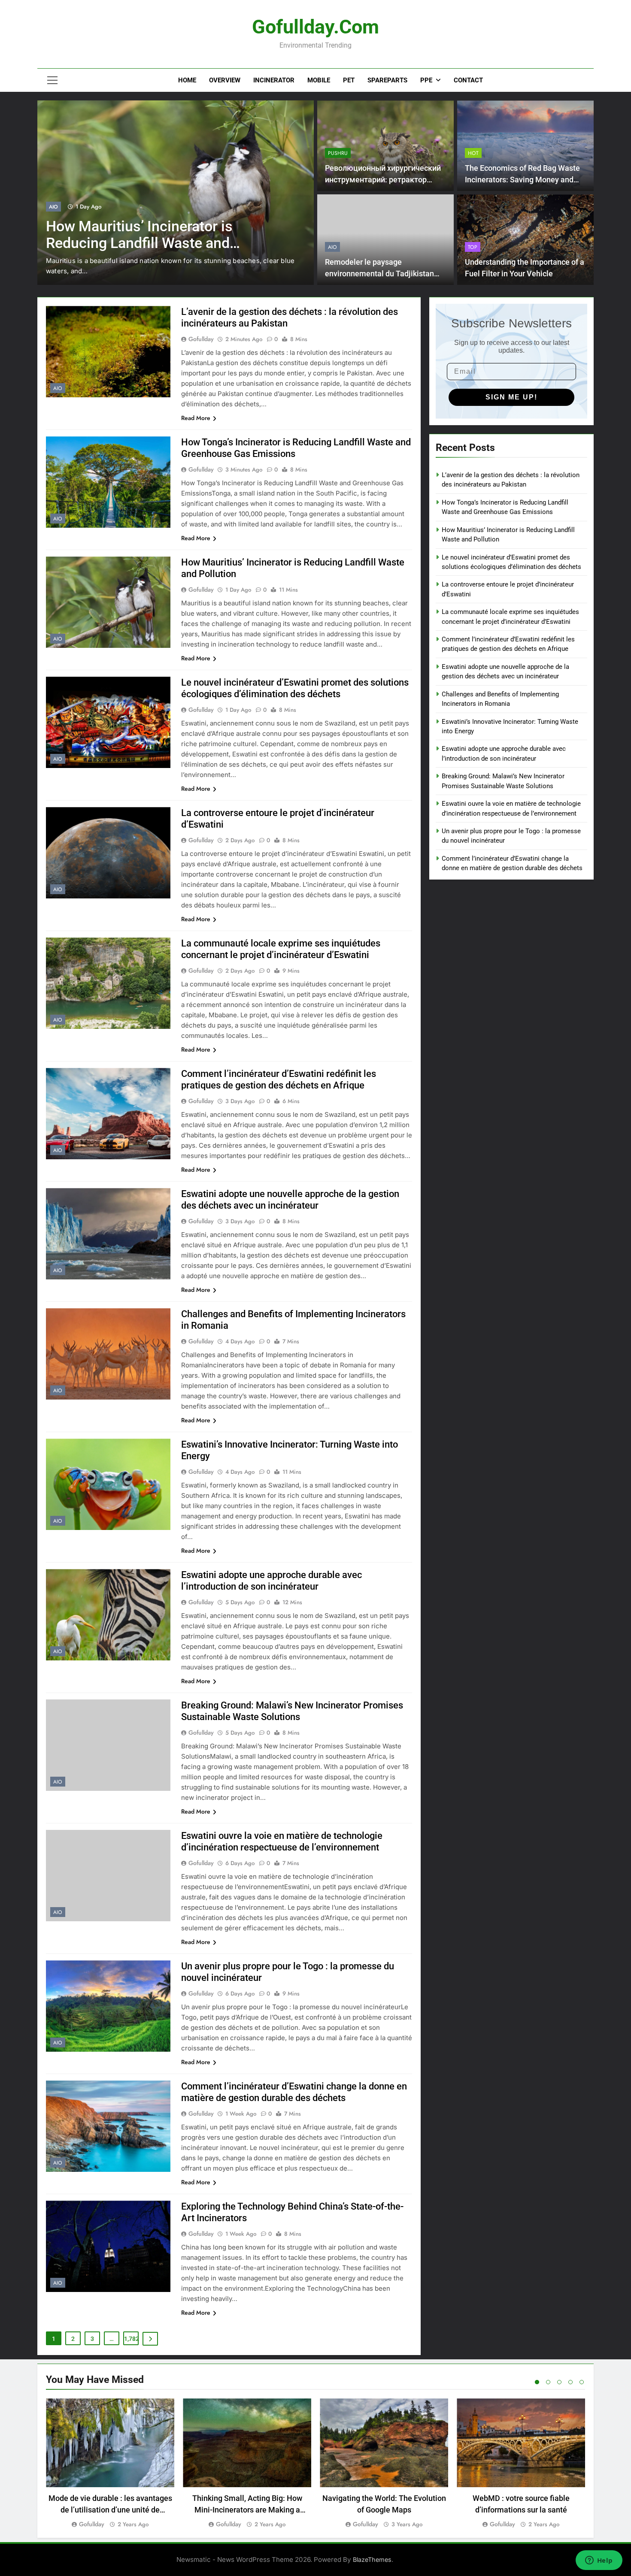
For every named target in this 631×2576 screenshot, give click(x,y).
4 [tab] (570, 2382)
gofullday (201, 339)
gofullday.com (315, 27)
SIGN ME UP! (511, 397)
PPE (426, 80)
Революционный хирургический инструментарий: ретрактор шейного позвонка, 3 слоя (383, 180)
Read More (196, 418)
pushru (338, 153)
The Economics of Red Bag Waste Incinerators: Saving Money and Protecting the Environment (522, 180)
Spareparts (387, 80)
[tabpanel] (110, 2464)
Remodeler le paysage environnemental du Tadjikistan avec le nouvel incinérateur (379, 274)
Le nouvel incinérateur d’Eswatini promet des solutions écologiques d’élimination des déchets (156, 243)
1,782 (131, 2339)
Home (187, 80)
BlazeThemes (372, 2559)
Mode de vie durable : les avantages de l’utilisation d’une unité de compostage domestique (110, 2510)
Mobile (319, 80)
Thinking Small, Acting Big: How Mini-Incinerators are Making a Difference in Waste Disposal (247, 2510)
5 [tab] (582, 2382)
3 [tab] (559, 2382)
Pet (349, 80)
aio (53, 207)
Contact (468, 80)
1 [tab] (537, 2382)
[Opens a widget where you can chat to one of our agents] (599, 2561)
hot (473, 153)
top (473, 247)
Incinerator (274, 80)
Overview (225, 80)
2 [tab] (548, 2382)
